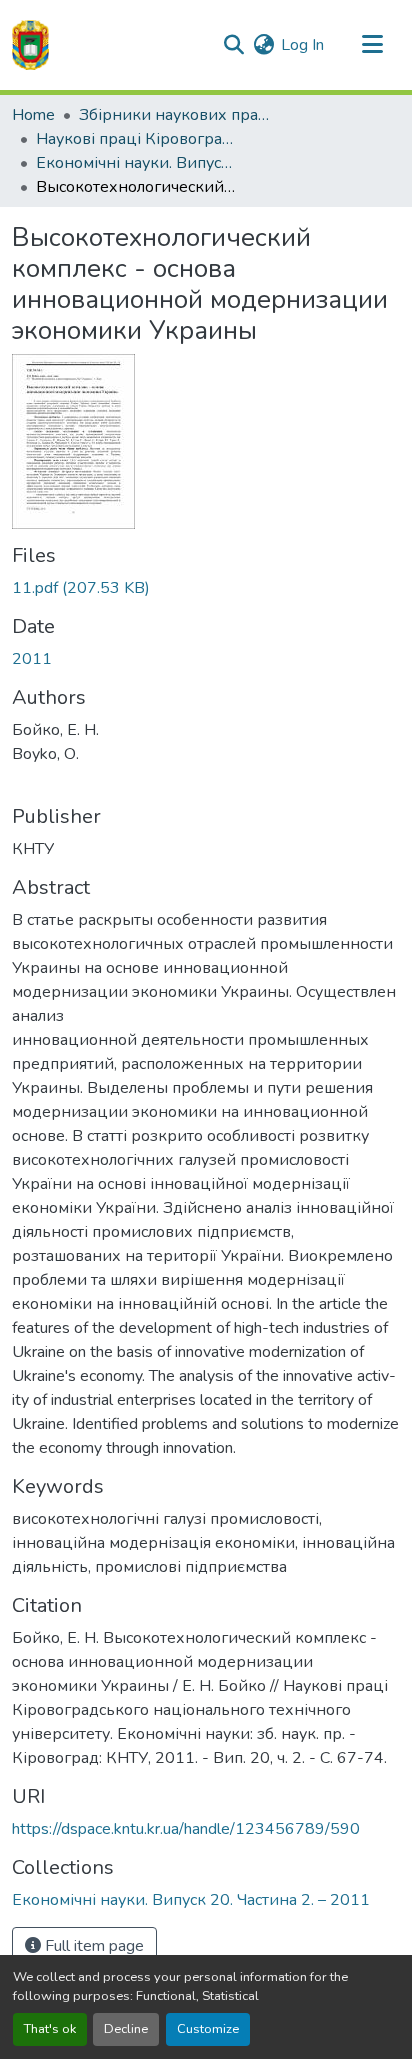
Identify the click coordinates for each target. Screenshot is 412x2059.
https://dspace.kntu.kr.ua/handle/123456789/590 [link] (186, 1829)
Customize (208, 2029)
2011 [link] (32, 659)
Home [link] (33, 115)
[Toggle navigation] (372, 45)
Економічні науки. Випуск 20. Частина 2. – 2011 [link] (136, 163)
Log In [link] (302, 45)
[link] (206, 588)
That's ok (50, 2029)
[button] (30, 45)
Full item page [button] (92, 1946)
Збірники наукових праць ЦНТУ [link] (179, 115)
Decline (126, 2029)
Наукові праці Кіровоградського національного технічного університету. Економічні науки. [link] (136, 139)
